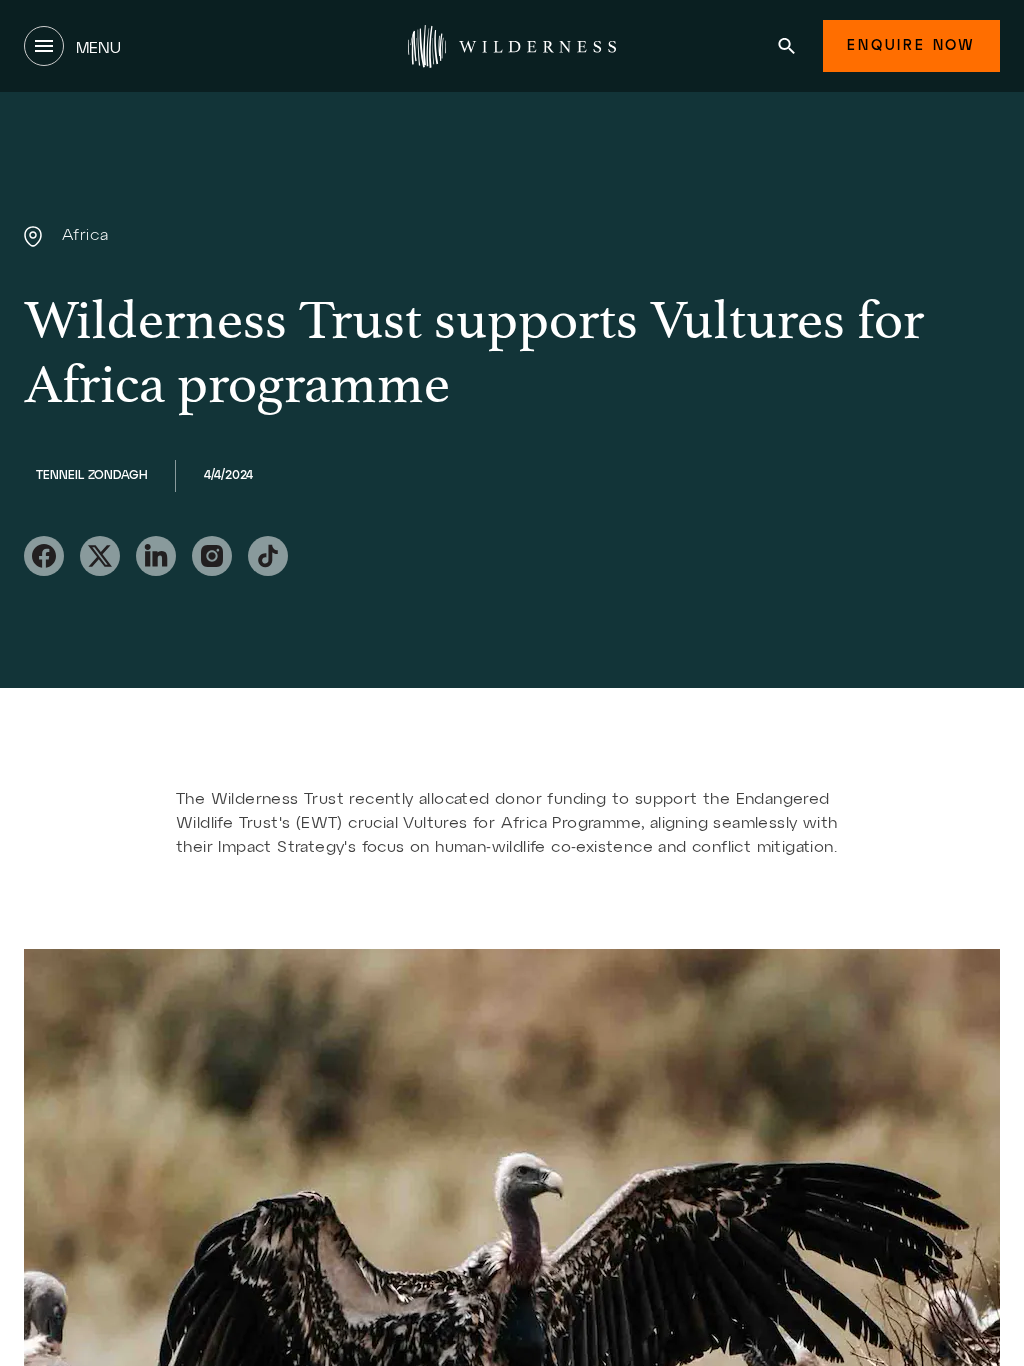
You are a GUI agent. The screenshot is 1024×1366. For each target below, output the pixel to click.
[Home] (512, 46)
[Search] (786, 46)
